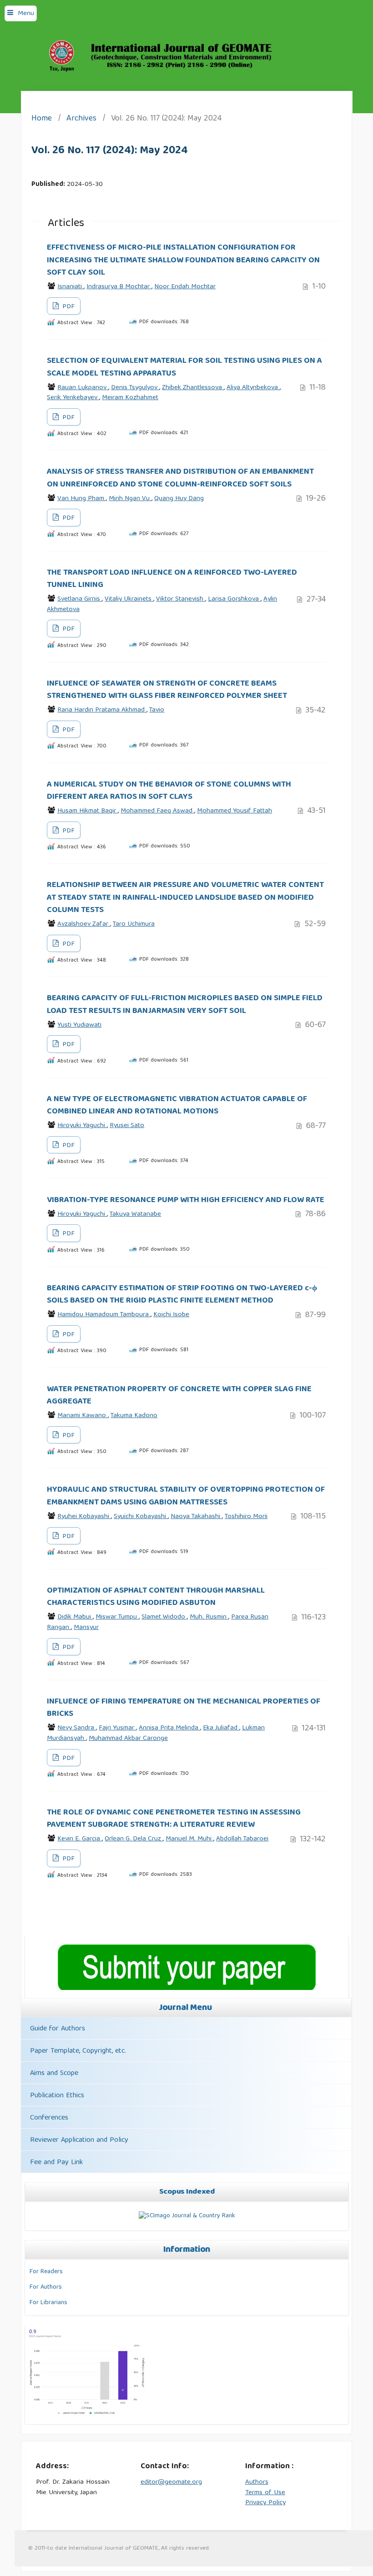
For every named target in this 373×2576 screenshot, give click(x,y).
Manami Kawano (83, 1416)
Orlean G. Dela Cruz (134, 1839)
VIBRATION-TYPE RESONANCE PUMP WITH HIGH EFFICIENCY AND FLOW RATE (186, 1200)
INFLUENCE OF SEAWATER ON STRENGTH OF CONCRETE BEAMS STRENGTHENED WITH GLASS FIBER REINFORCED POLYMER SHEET (167, 690)
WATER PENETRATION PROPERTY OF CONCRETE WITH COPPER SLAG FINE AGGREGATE (179, 1396)
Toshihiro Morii (246, 1517)
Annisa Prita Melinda (169, 1728)
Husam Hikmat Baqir (88, 811)
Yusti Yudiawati (79, 1025)
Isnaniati (71, 287)
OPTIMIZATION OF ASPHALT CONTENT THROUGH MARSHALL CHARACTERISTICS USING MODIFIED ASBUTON (156, 1597)
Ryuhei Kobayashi (84, 1517)
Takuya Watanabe (135, 1214)
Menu (26, 14)
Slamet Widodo (164, 1617)
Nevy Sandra (77, 1728)
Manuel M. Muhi (189, 1839)
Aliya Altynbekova (253, 388)
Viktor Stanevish (181, 599)
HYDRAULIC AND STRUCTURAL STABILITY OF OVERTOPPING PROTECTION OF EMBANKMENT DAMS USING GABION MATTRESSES (186, 1496)
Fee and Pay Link (56, 2163)
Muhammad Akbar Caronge (128, 1739)
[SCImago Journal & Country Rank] (187, 2216)
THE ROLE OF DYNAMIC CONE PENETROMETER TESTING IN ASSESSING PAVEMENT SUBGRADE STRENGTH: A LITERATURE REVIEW (174, 1819)
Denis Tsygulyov (135, 388)
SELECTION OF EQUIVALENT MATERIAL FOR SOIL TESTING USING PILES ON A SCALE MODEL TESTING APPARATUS (184, 367)
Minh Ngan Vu (130, 499)
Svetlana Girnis (80, 599)
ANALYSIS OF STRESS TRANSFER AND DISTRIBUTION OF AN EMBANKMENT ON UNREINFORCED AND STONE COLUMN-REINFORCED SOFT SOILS (180, 478)
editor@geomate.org (171, 2482)
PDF (68, 307)
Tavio (157, 710)
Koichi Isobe (171, 1315)
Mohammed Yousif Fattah (234, 811)
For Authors (46, 2287)
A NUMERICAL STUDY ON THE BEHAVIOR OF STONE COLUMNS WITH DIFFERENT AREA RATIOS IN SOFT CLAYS (169, 791)
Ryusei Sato (127, 1126)
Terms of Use (265, 2493)
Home (42, 119)
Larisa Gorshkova (234, 599)
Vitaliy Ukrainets (129, 599)
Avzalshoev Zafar (84, 924)
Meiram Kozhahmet (130, 398)
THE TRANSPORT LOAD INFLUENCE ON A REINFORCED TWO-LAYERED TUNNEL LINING (172, 579)
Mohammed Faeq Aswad (157, 811)
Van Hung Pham (82, 499)
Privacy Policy (265, 2503)
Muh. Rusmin (209, 1617)
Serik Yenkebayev (73, 398)
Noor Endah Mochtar (185, 287)
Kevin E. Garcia (80, 1839)
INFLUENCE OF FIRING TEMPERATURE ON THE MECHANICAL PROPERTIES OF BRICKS (184, 1708)
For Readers (46, 2272)
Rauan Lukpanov (83, 388)
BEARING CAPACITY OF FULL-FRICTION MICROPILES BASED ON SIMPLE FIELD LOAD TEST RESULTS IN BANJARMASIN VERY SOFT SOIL (185, 1005)
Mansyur (86, 1628)
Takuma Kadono (134, 1416)
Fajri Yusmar (117, 1728)
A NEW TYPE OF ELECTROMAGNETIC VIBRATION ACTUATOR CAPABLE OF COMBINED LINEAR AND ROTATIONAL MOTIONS (177, 1105)
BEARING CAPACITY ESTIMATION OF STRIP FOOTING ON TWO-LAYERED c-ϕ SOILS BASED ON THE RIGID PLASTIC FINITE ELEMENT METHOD (182, 1295)
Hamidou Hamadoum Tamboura (104, 1315)
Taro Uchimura (134, 924)
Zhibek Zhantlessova (193, 388)
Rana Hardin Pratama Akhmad (102, 710)
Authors (257, 2482)
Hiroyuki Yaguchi (82, 1126)
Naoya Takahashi (196, 1517)
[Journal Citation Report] (87, 2415)
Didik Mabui (75, 1617)
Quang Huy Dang (179, 499)
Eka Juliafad (221, 1728)
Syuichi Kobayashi (141, 1517)
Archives (81, 119)
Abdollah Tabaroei (242, 1839)
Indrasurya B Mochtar (119, 287)
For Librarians (48, 2303)
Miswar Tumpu (117, 1617)
